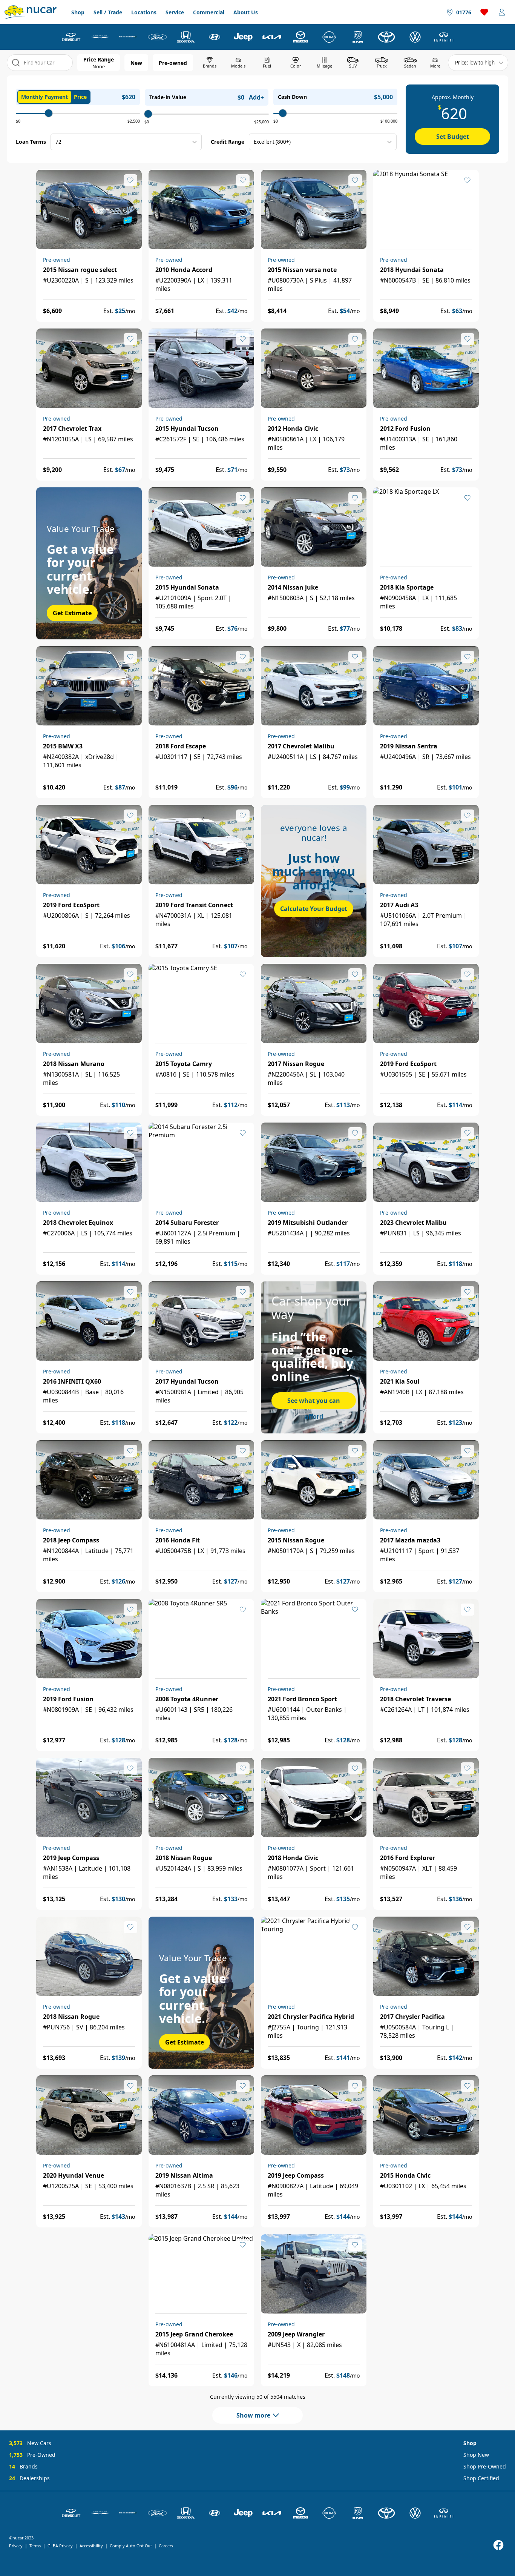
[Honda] (186, 37)
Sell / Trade (108, 12)
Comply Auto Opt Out (131, 2546)
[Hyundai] (215, 37)
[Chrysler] (100, 37)
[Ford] (157, 37)
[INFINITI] (444, 37)
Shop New (476, 2455)
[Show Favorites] (484, 12)
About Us (246, 12)
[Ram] (358, 37)
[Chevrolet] (71, 37)
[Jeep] (243, 37)
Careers (166, 2546)
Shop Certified (481, 2478)
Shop (78, 12)
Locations (144, 12)
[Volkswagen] (415, 37)
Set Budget (453, 137)
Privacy (16, 2546)
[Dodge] (129, 37)
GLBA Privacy (60, 2546)
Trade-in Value (168, 97)
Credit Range (228, 142)
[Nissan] (329, 37)
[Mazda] (300, 37)
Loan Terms (31, 142)
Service (175, 12)
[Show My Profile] (502, 12)
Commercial (209, 12)
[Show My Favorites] (130, 180)
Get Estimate (72, 613)
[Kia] (272, 37)
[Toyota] (386, 37)
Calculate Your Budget (314, 909)
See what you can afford (314, 1403)
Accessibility (91, 2546)
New (136, 63)
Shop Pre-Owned (485, 2466)
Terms (35, 2546)
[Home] (31, 12)
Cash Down (292, 97)
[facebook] (498, 2545)
